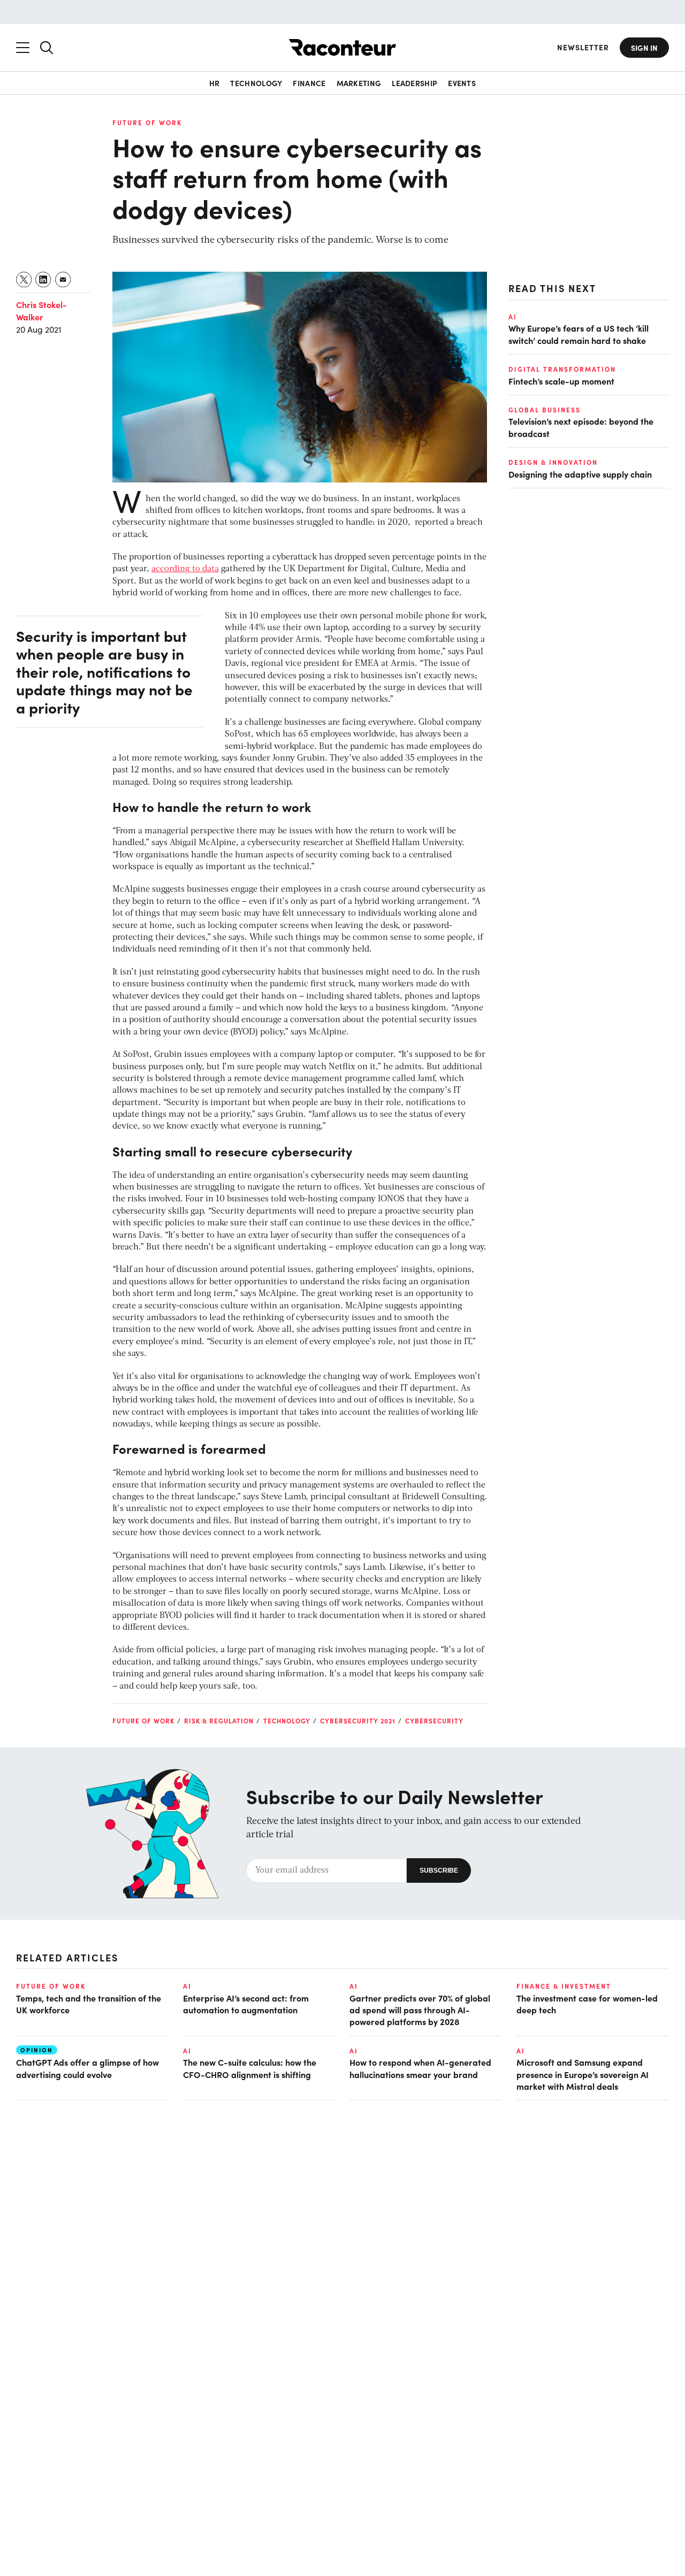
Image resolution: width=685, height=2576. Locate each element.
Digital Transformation (562, 370)
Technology (256, 83)
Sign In (644, 48)
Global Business (545, 410)
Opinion (37, 2050)
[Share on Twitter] (24, 279)
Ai (513, 317)
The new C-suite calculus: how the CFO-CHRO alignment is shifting (250, 2068)
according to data (185, 569)
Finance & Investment (564, 1986)
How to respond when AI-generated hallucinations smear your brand (420, 2068)
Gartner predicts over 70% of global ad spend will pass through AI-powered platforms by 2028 (420, 2010)
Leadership (414, 83)
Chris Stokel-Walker (41, 310)
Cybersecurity (434, 1721)
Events (462, 83)
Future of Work (147, 122)
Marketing (359, 83)
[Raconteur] (342, 47)
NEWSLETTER (583, 47)
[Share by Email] (63, 279)
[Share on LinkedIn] (44, 279)
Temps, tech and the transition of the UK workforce (89, 2004)
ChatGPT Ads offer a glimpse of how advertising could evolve (87, 2068)
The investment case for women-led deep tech (587, 2004)
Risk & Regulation (219, 1721)
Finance (309, 83)
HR (215, 83)
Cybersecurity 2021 (358, 1721)
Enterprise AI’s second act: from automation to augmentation (246, 2004)
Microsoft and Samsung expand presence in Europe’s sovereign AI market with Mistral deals (583, 2074)
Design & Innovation (553, 462)
